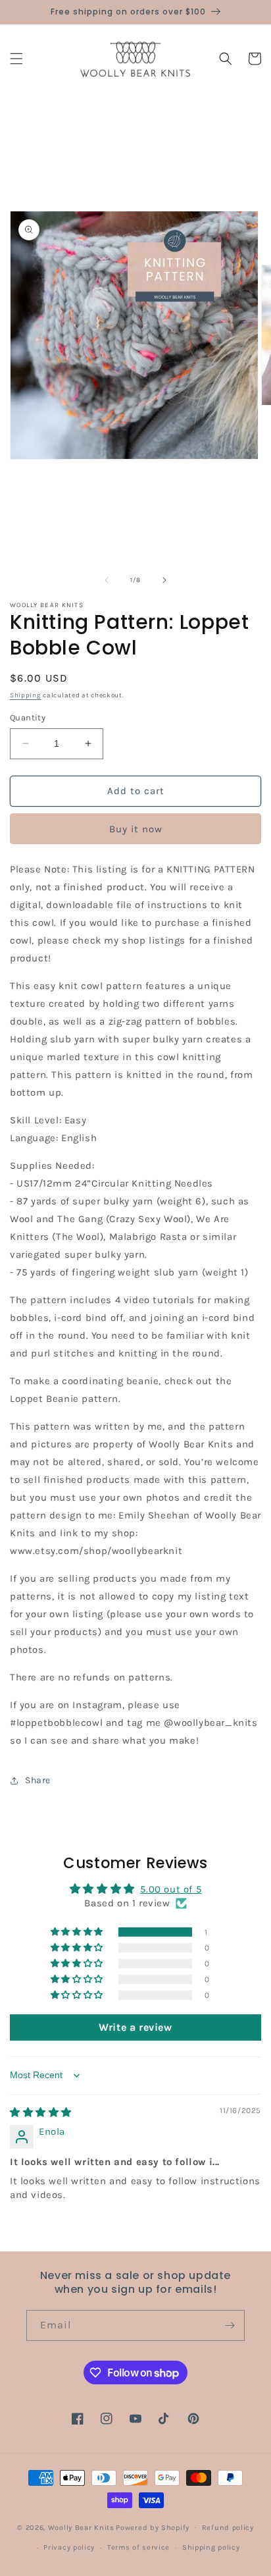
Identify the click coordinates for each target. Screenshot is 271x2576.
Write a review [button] (135, 2027)
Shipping (26, 695)
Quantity (28, 717)
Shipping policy (211, 2547)
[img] (41, 2112)
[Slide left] (107, 580)
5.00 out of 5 (171, 1889)
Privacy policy (69, 2547)
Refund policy (228, 2528)
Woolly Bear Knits (81, 2527)
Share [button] (38, 1780)
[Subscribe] (230, 2325)
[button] (16, 59)
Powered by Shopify (153, 2527)
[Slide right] (164, 580)
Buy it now (136, 829)
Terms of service (138, 2547)
